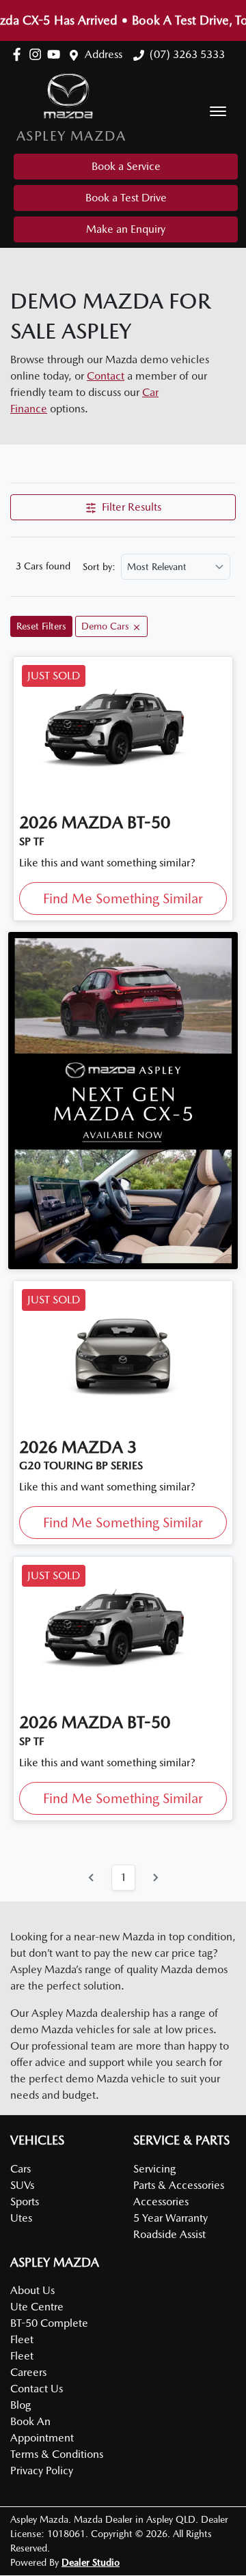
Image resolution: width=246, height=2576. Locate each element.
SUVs (22, 2185)
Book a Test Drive (126, 198)
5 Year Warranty (170, 2218)
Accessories (161, 2202)
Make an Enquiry (126, 229)
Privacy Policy (42, 2471)
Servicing (154, 2169)
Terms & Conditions (57, 2454)
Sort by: (99, 567)
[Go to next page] (155, 1878)
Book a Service (126, 166)
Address (104, 54)
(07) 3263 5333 (187, 54)
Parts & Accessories (179, 2185)
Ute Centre (37, 2307)
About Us (32, 2290)
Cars (20, 2169)
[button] (218, 111)
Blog (20, 2405)
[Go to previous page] (92, 1878)
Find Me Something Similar (123, 898)
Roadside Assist (169, 2234)
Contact (106, 376)
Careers (28, 2372)
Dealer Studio (91, 2562)
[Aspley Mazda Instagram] (38, 54)
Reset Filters (41, 626)
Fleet (22, 2356)
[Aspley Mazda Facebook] (19, 54)
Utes (21, 2218)
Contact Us (37, 2389)
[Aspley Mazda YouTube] (56, 54)
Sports (25, 2202)
